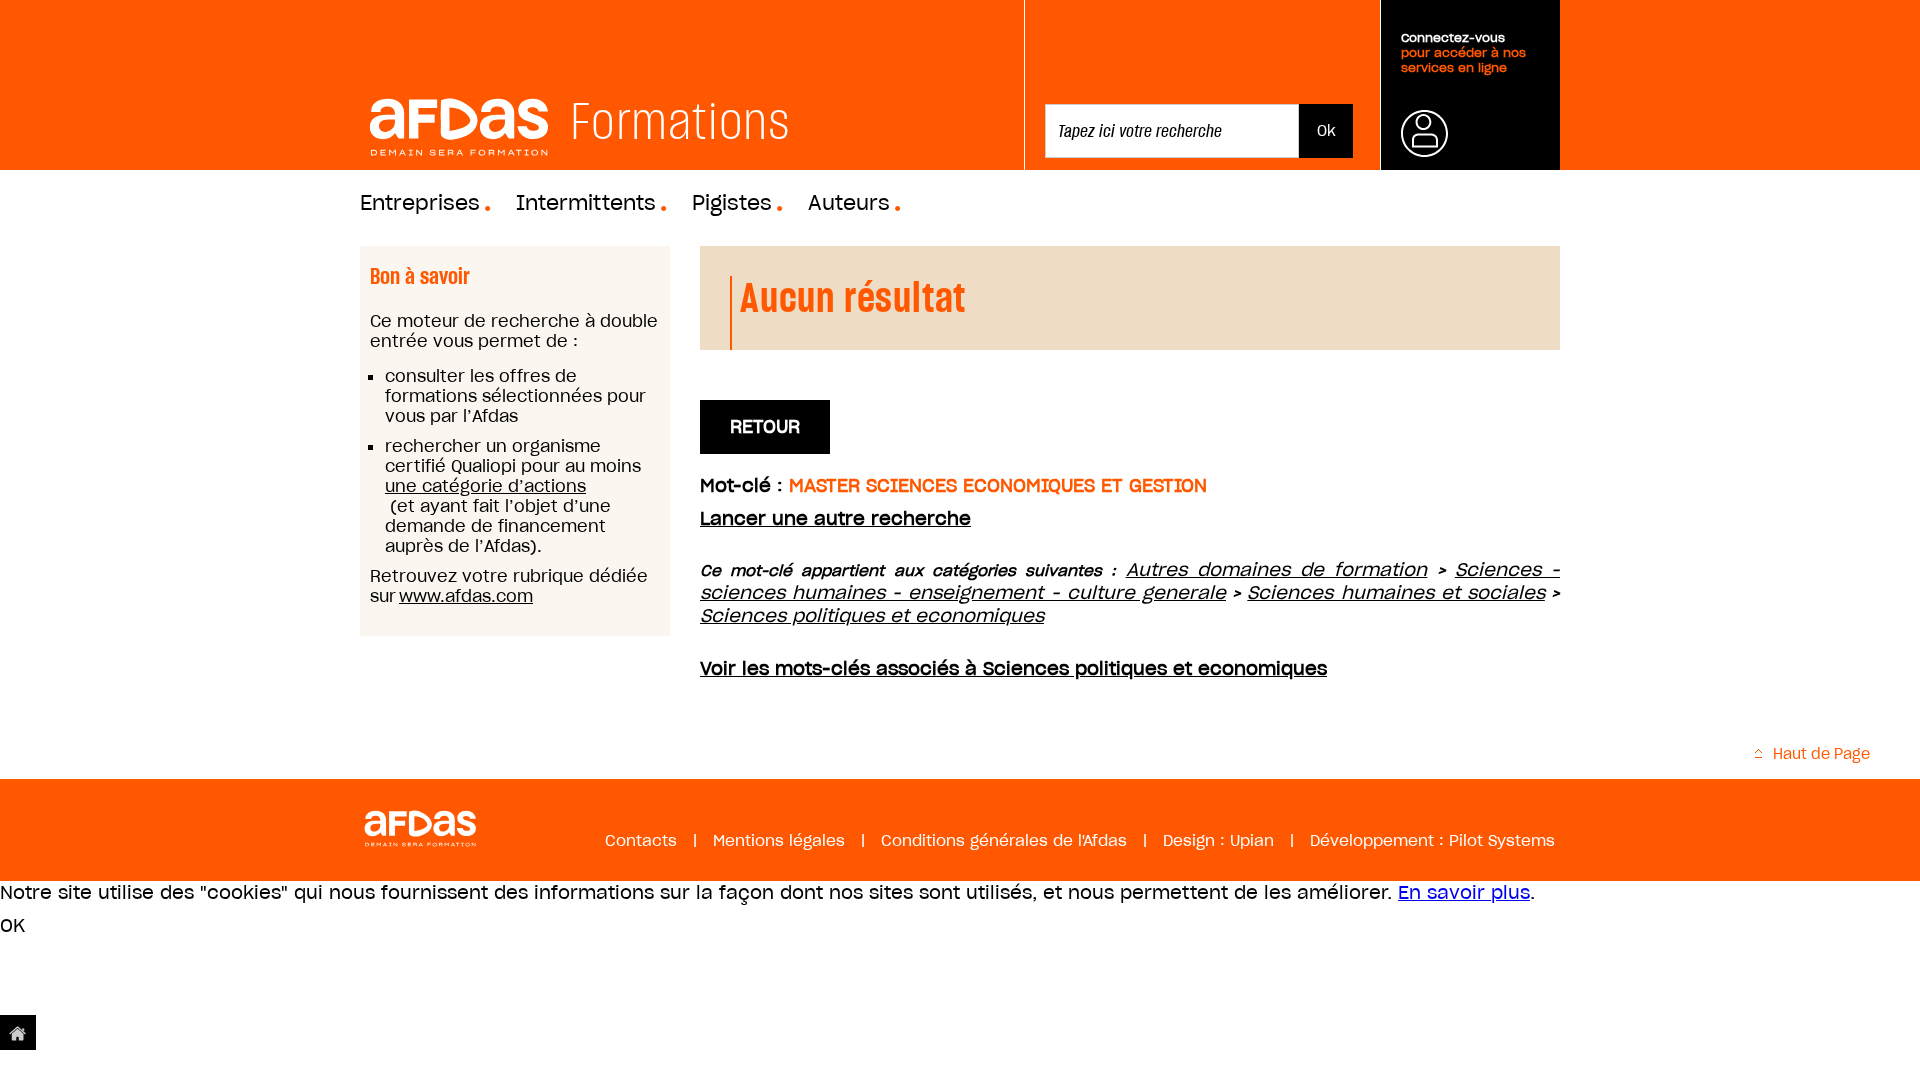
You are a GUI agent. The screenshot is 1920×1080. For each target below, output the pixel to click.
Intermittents (586, 203)
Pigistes (732, 203)
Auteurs (849, 203)
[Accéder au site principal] (18, 1032)
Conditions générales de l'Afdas (1004, 840)
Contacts (641, 840)
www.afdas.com (466, 596)
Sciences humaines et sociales (1396, 592)
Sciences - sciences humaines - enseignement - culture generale (1130, 581)
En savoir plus (1464, 892)
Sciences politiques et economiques (872, 615)
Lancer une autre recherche (835, 518)
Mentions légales (779, 840)
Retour (765, 426)
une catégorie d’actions (485, 486)
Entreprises (420, 203)
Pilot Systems (1502, 840)
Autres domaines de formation (1277, 569)
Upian (1252, 840)
